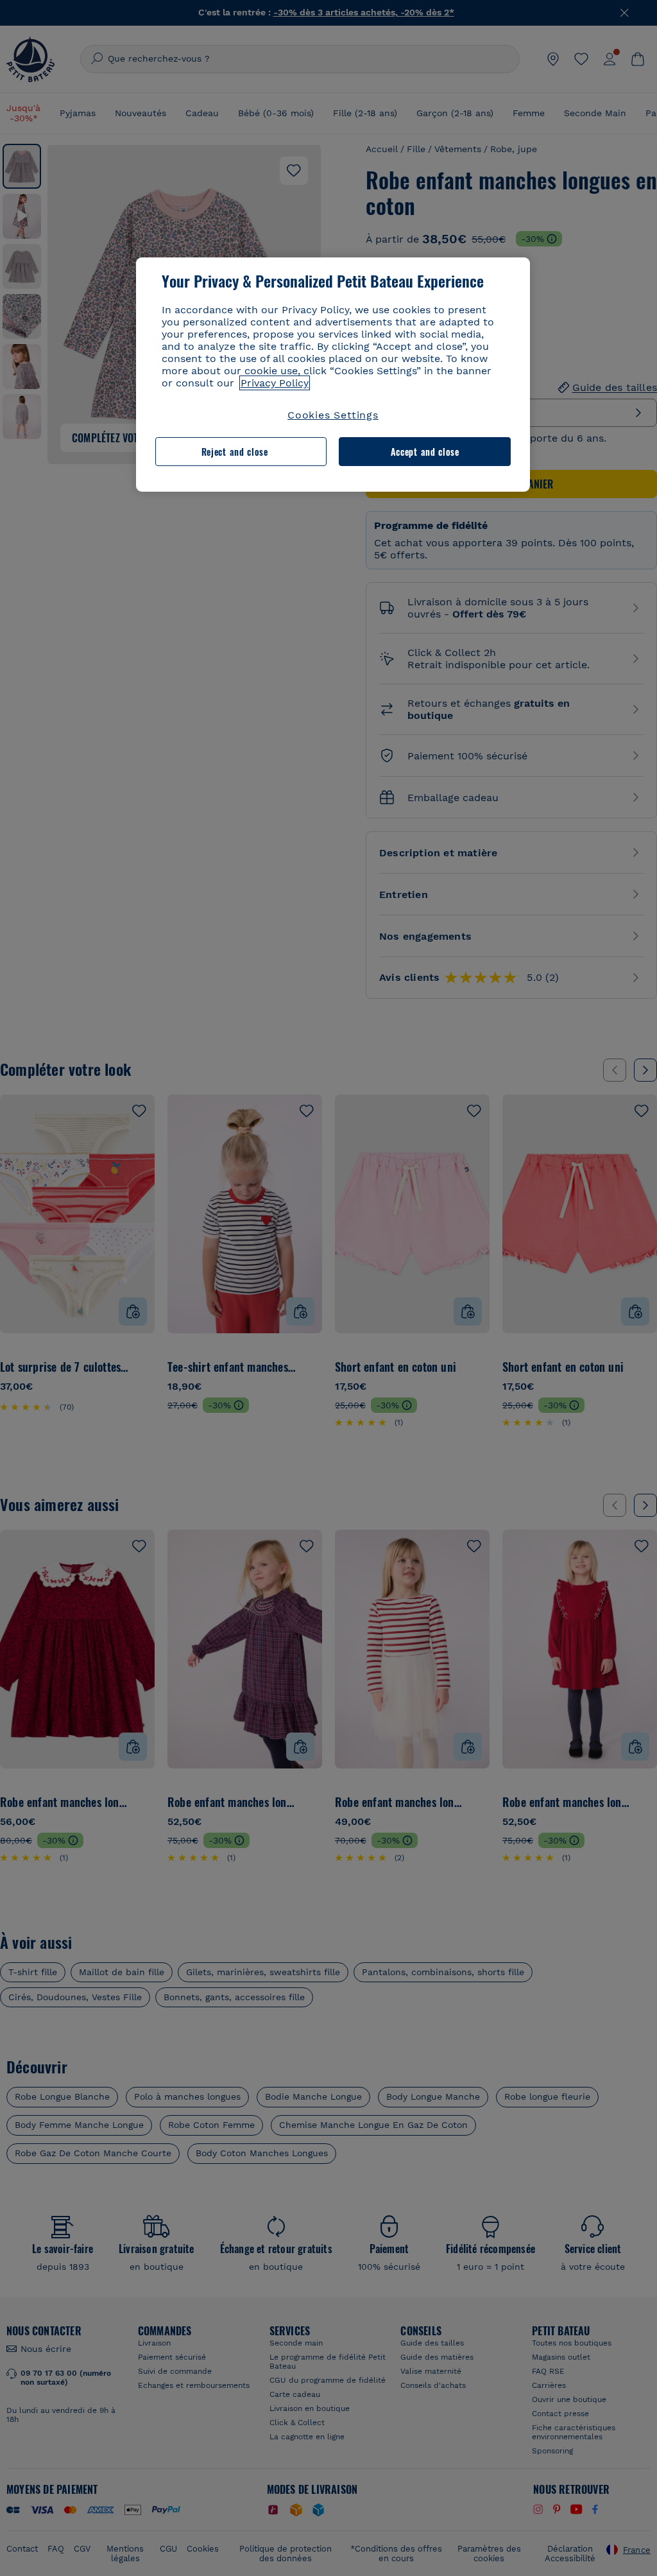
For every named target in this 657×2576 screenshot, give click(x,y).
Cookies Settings (333, 415)
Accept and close (425, 452)
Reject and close (235, 452)
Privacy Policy (275, 383)
